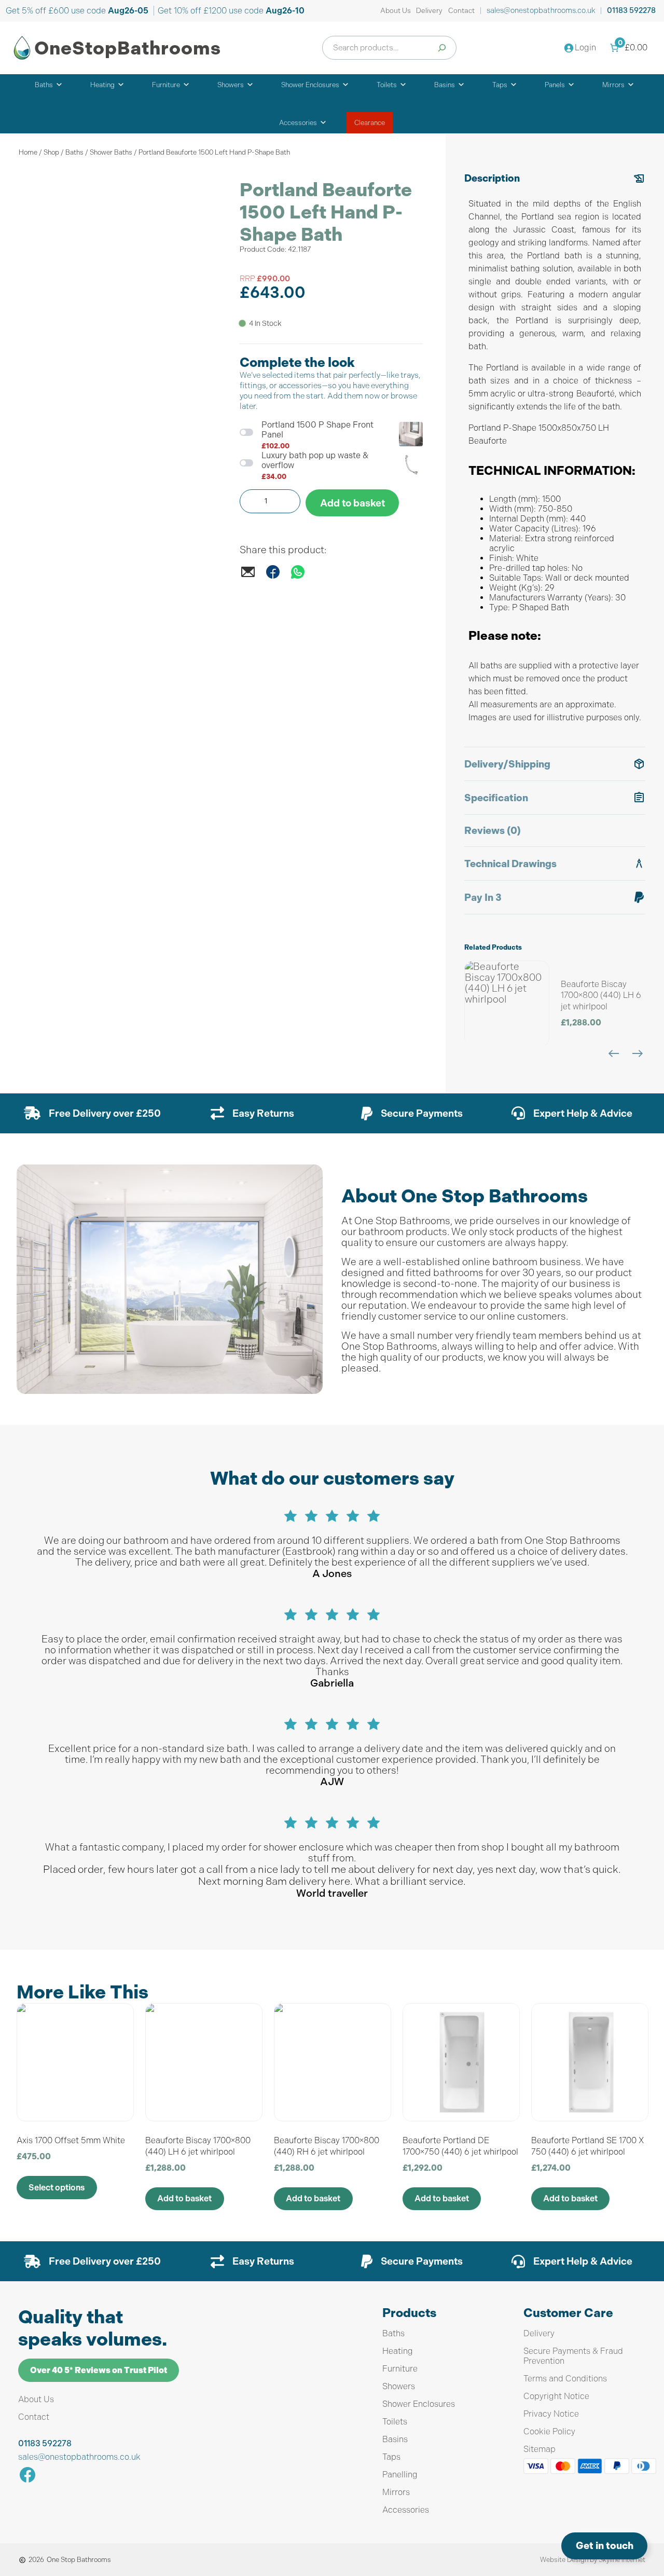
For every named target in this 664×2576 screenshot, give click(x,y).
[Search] (442, 48)
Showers (231, 85)
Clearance (370, 123)
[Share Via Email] (248, 577)
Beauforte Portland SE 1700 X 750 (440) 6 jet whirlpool (587, 2146)
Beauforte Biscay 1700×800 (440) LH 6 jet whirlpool (601, 995)
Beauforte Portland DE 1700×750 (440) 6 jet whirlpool (460, 2146)
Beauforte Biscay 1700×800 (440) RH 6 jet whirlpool (327, 2146)
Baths (44, 85)
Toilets (387, 85)
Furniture (166, 85)
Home (28, 152)
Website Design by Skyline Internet (593, 2560)
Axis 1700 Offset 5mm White (71, 2140)
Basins (445, 85)
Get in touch (605, 2546)
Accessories (298, 123)
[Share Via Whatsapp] (298, 577)
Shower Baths (111, 152)
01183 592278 (631, 11)
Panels (555, 85)
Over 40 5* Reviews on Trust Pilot (99, 2370)
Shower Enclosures (310, 85)
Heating (102, 85)
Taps (500, 85)
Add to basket (352, 503)
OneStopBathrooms (128, 48)
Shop (51, 152)
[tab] (555, 455)
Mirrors (613, 85)
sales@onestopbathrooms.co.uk (541, 10)
